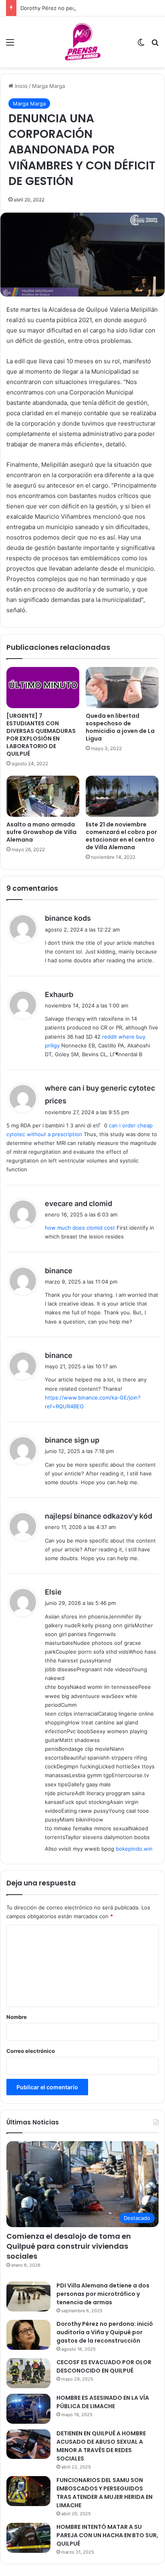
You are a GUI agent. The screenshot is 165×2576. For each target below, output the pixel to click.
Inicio (20, 86)
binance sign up (72, 1440)
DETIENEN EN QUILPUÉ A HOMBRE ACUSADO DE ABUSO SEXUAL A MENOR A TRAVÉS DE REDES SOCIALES (101, 2446)
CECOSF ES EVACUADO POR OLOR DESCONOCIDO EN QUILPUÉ (104, 2366)
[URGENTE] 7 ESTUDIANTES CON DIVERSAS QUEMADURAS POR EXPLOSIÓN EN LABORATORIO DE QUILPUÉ (41, 735)
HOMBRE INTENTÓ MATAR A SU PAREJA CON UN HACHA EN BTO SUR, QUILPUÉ (107, 2535)
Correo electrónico (31, 2051)
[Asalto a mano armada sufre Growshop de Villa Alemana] (43, 796)
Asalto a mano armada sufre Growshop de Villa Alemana (41, 832)
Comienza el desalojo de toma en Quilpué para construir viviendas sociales (69, 2246)
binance (59, 1271)
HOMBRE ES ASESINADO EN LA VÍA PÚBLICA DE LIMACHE (103, 2402)
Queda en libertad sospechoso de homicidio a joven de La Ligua (120, 727)
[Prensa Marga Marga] (82, 42)
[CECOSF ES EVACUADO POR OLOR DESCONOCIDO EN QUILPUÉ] (28, 2373)
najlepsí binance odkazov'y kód (99, 1516)
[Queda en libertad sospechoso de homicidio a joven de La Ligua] (122, 688)
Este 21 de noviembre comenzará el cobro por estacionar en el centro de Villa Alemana (121, 836)
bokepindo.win (134, 1849)
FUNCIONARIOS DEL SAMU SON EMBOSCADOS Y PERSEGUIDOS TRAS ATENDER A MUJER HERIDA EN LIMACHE (105, 2493)
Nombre (17, 2017)
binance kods (68, 918)
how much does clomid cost (80, 1228)
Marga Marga (48, 86)
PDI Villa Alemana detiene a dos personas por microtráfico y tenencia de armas (103, 2294)
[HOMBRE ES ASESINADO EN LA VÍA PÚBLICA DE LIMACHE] (28, 2409)
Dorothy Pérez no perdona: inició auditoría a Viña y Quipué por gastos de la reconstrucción (105, 2332)
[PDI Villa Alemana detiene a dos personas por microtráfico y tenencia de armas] (28, 2296)
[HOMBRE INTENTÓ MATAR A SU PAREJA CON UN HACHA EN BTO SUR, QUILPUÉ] (28, 2538)
